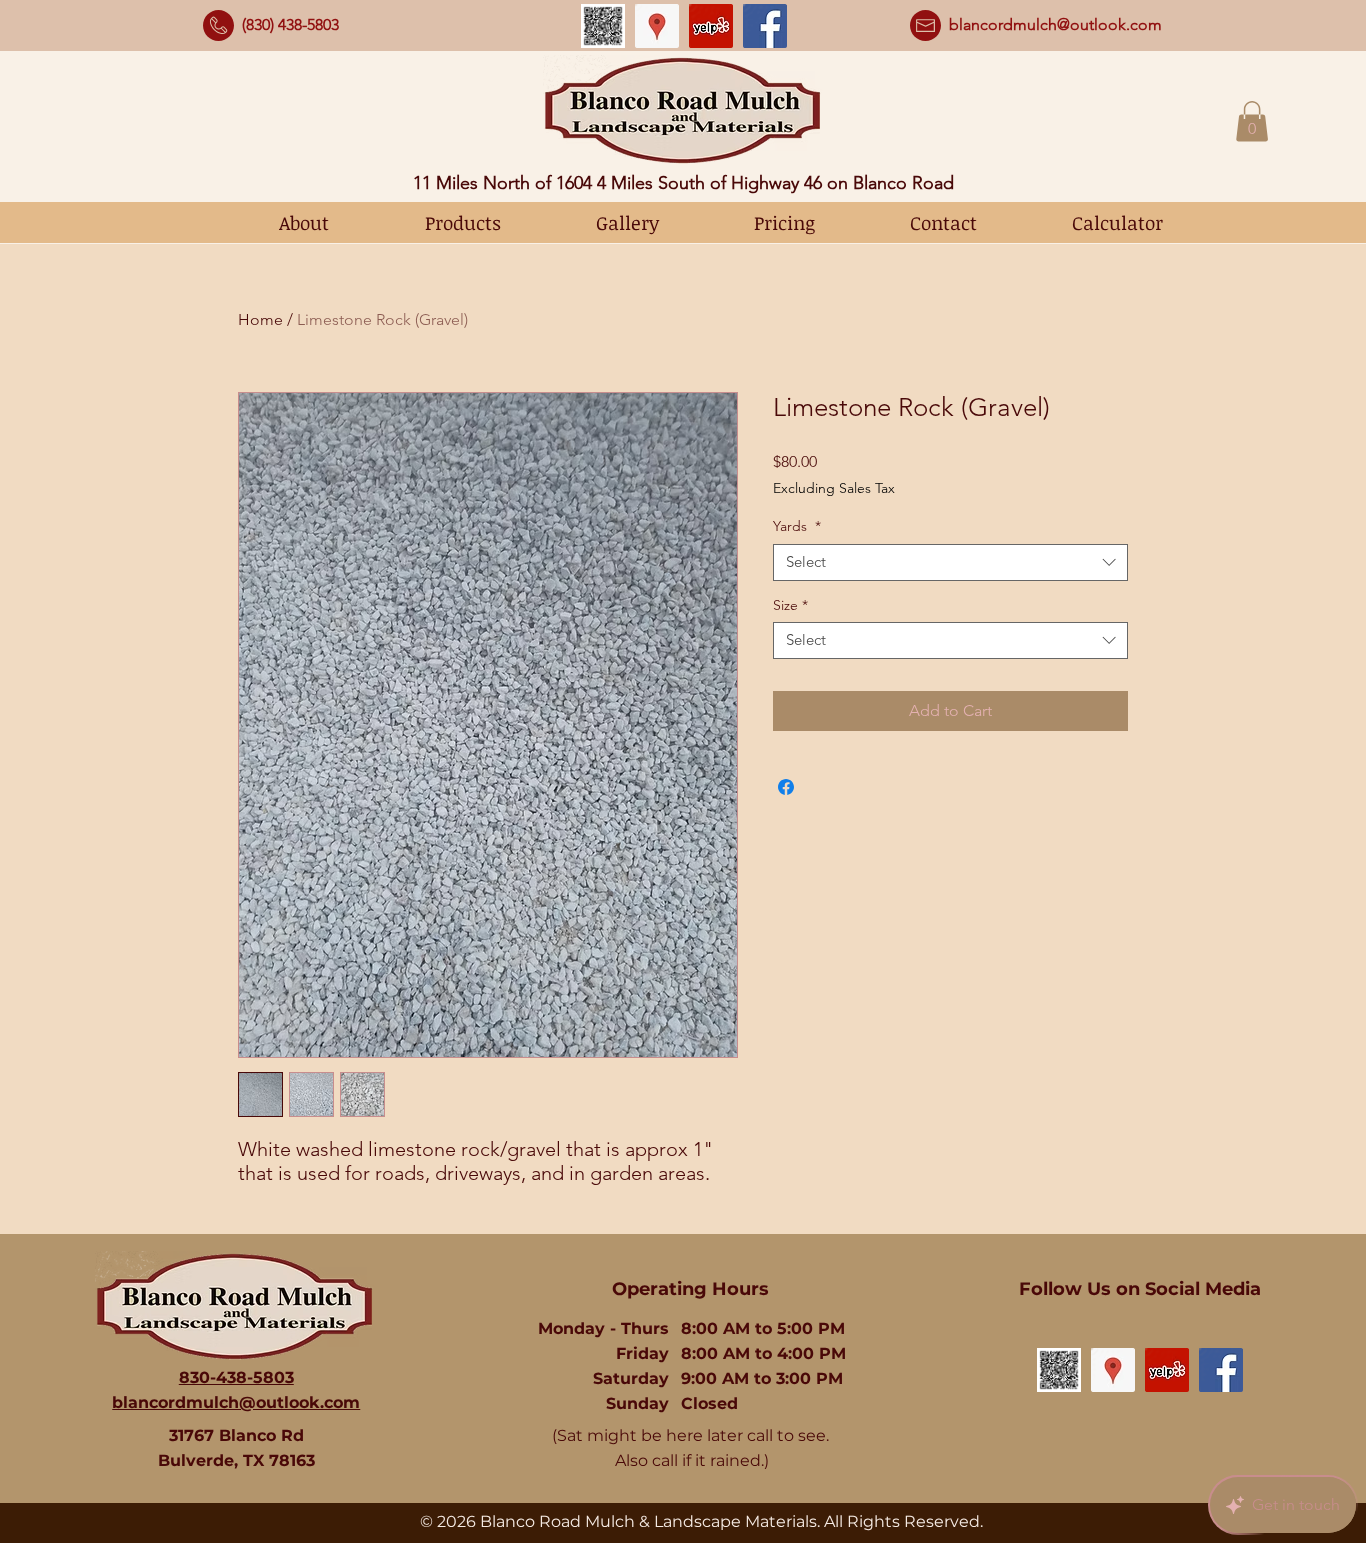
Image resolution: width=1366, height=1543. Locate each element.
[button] (1252, 121)
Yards (797, 526)
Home (260, 319)
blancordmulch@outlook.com (1055, 24)
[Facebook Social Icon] (765, 26)
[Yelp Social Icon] (711, 26)
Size (790, 605)
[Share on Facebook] (786, 787)
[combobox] (950, 562)
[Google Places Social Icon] (657, 26)
